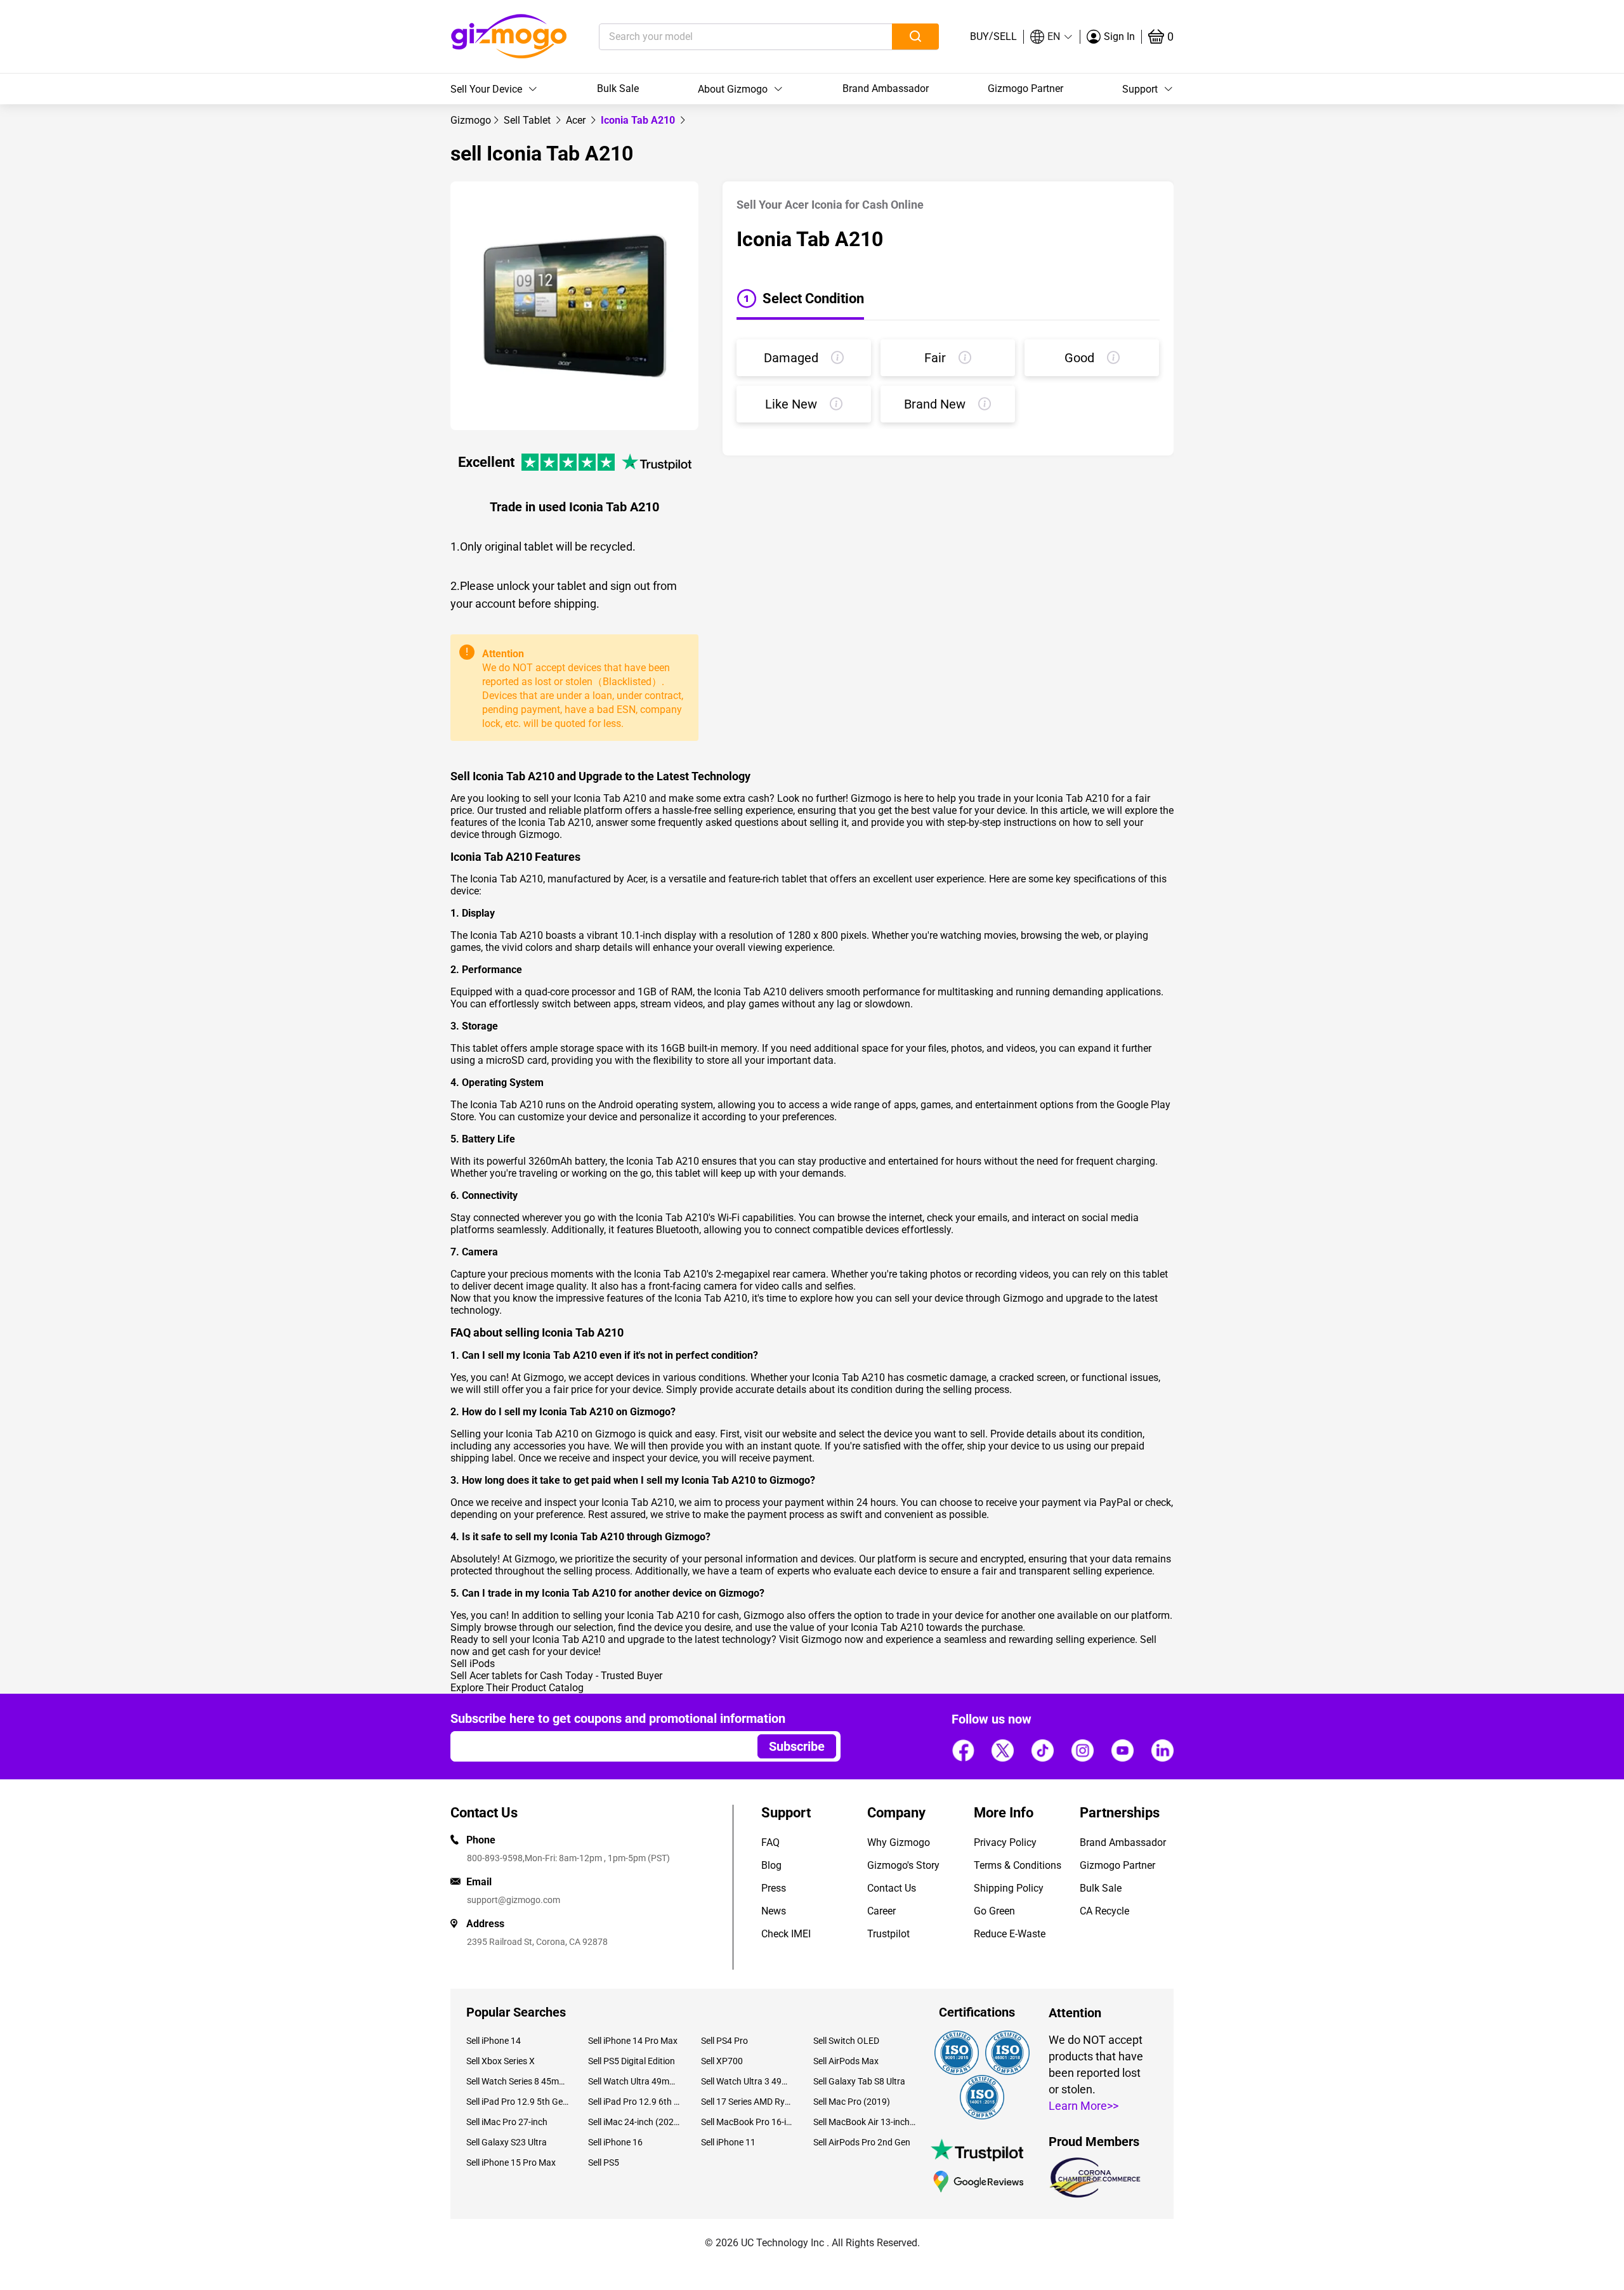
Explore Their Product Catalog (517, 1688)
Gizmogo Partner (1025, 88)
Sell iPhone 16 (615, 2142)
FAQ (770, 1842)
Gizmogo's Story (903, 1865)
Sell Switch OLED (846, 2041)
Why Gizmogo (899, 1842)
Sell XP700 (722, 2061)
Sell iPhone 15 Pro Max (511, 2162)
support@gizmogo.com (514, 1900)
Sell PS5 (604, 2162)
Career (881, 1911)
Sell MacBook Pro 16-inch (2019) (748, 2122)
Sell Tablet (528, 120)
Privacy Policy (1005, 1842)
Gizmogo (471, 120)
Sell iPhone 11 (728, 2142)
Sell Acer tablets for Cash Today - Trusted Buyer (556, 1676)
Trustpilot (888, 1934)
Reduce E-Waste (1010, 1934)
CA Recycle (1104, 1911)
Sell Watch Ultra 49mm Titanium (635, 2081)
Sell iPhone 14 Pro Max (633, 2041)
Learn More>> (1084, 2106)
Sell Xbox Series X (501, 2061)
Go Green (994, 1911)
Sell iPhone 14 (494, 2041)
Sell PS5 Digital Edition (632, 2061)
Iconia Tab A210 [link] (639, 120)
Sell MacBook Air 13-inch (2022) (865, 2122)
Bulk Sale (618, 88)
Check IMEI (786, 1934)
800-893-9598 (495, 1858)
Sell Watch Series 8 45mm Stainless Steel (518, 2081)
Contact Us (892, 1888)
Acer (577, 120)
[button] (1052, 37)
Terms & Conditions (1018, 1865)
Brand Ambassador (886, 88)
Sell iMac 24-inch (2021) (635, 2122)
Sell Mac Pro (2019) (852, 2102)
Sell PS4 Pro (724, 2041)
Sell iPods (473, 1664)
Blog (771, 1865)
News (774, 1911)
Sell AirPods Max (846, 2061)
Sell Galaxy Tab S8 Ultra (859, 2081)
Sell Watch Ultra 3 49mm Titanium (748, 2081)
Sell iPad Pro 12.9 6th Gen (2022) (635, 2102)
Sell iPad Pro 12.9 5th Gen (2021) (518, 2102)
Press (774, 1888)
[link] (471, 120)
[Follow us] (963, 1750)
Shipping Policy (1009, 1888)
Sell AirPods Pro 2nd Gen (862, 2142)
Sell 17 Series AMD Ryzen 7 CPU (748, 2102)
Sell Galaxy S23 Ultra (507, 2142)
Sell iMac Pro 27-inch (507, 2122)
